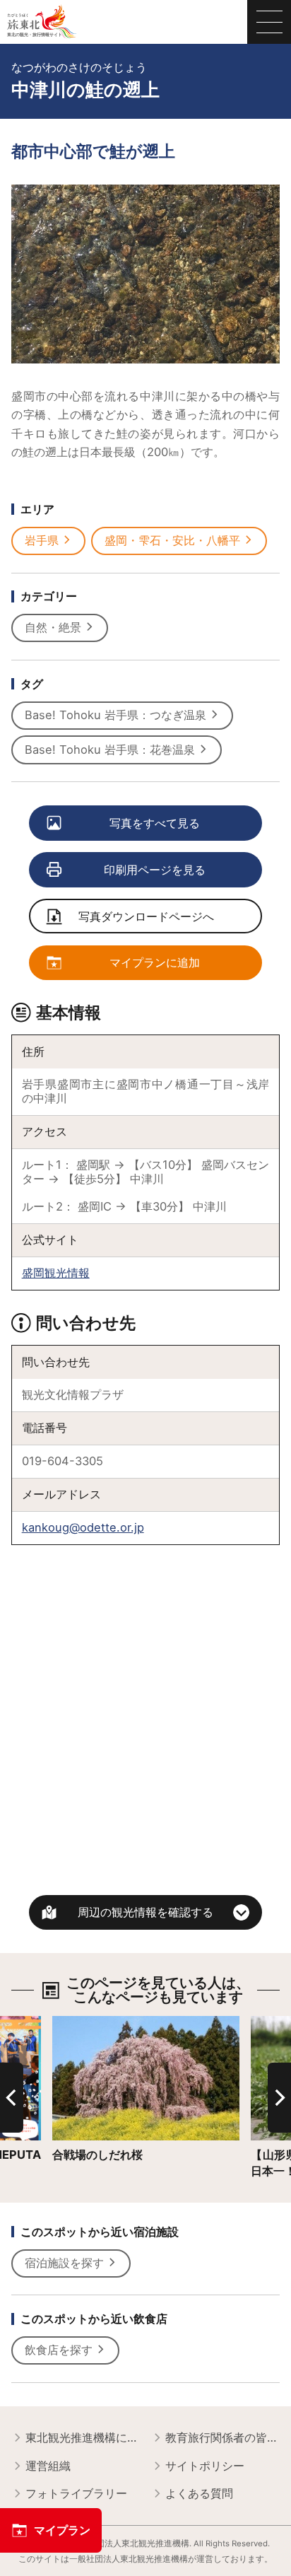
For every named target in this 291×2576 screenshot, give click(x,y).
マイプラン (62, 2530)
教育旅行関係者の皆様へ (222, 2437)
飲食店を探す (59, 2350)
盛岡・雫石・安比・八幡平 (172, 540)
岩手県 (42, 540)
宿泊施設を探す (64, 2263)
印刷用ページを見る (155, 870)
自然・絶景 (53, 627)
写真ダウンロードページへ (146, 916)
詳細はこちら (86, 2023)
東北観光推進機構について (82, 2437)
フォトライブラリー (76, 2493)
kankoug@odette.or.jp (83, 1527)
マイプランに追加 (155, 962)
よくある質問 (199, 2493)
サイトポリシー (205, 2466)
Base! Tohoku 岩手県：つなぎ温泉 (115, 715)
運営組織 (48, 2466)
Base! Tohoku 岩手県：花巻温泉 (110, 750)
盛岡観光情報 (56, 1273)
